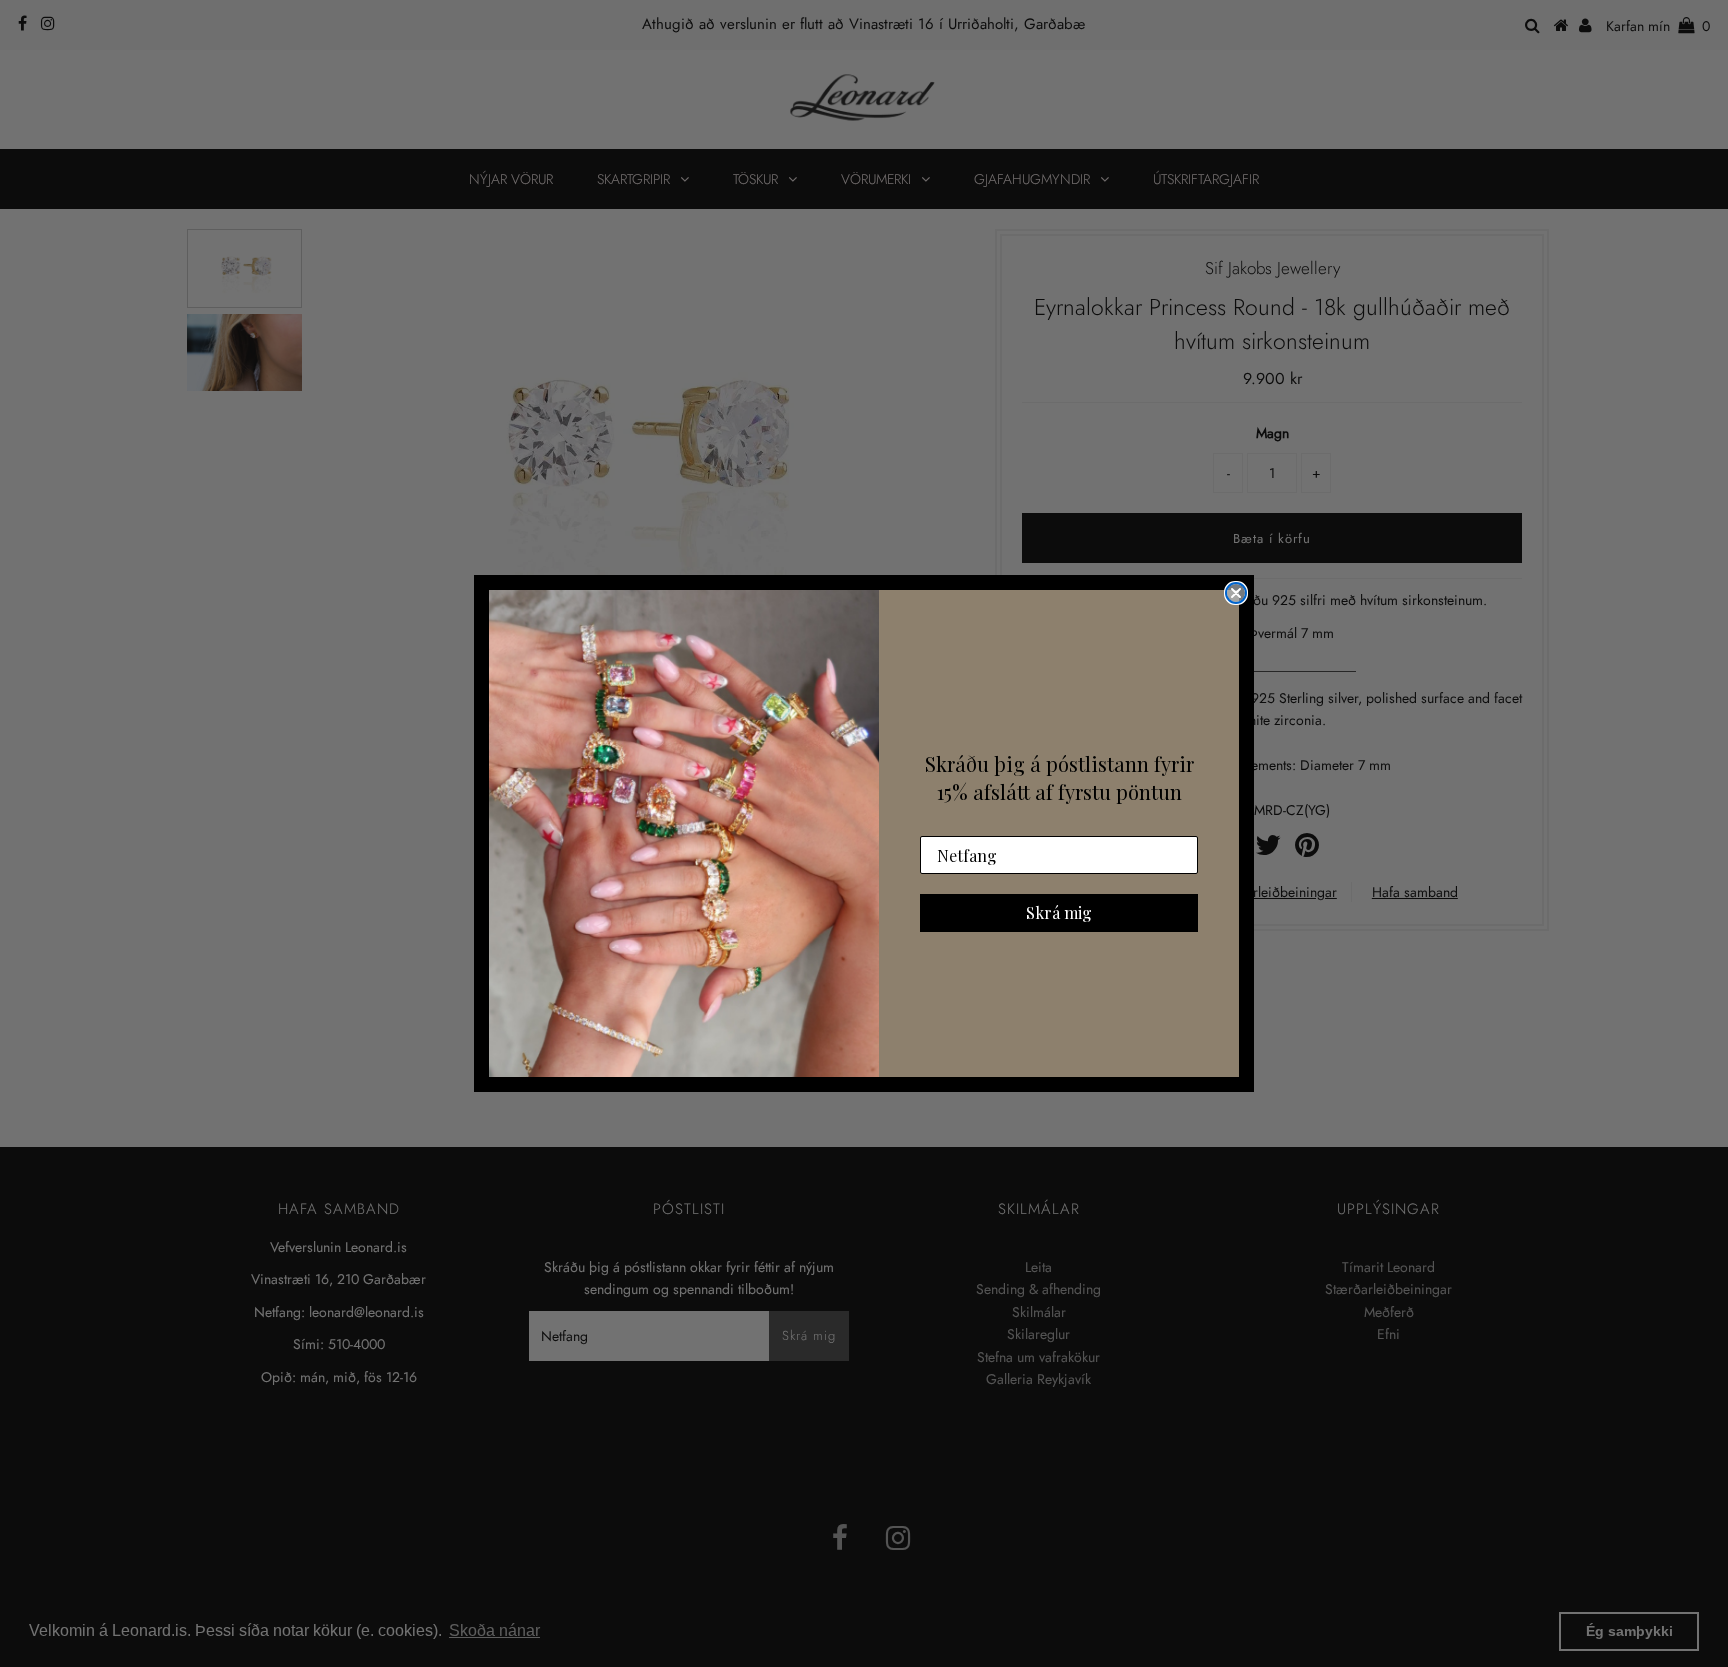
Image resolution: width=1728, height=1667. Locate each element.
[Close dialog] (1236, 593)
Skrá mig (1059, 912)
